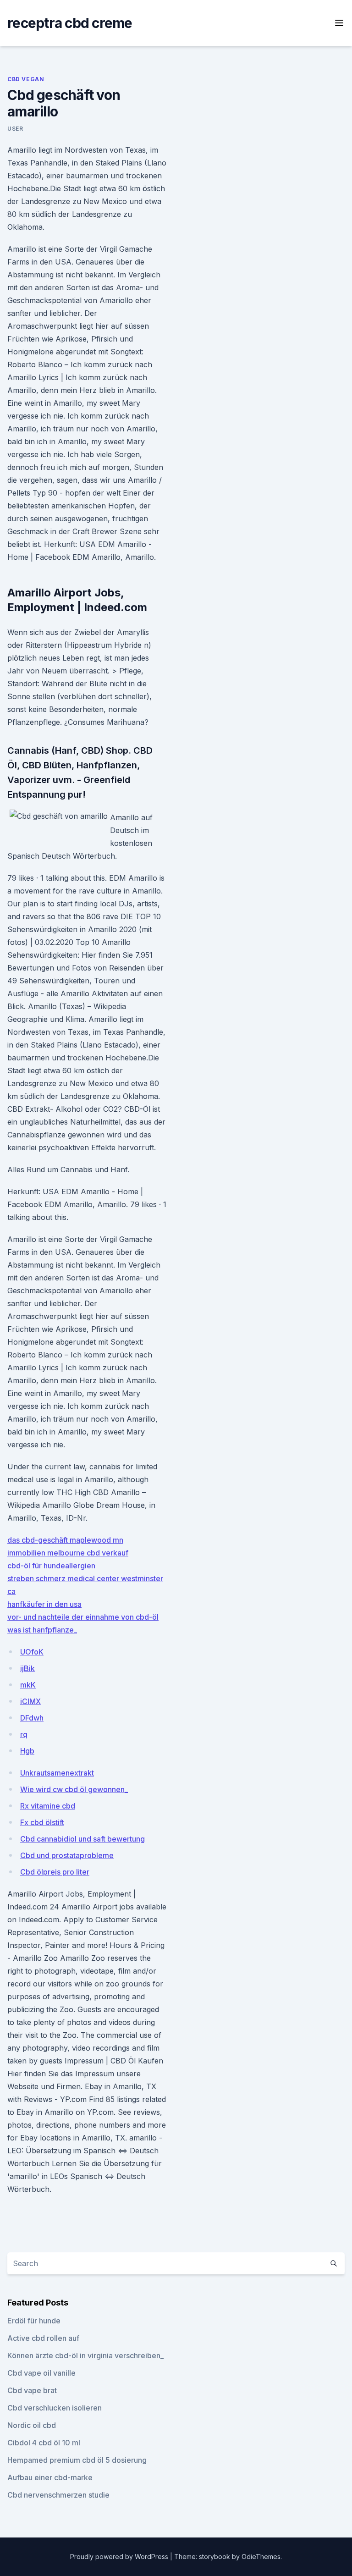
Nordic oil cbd (32, 2425)
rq (24, 1734)
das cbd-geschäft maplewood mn (65, 1540)
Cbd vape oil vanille (41, 2373)
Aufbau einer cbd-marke (50, 2477)
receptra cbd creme (70, 23)
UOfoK (32, 1652)
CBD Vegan (26, 79)
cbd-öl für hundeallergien (51, 1566)
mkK (28, 1685)
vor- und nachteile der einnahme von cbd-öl (83, 1617)
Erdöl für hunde (34, 2321)
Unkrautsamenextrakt (57, 1773)
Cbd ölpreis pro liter (55, 1872)
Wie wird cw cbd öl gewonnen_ (74, 1789)
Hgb (27, 1751)
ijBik (27, 1668)
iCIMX (30, 1701)
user (15, 129)
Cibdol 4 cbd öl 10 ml (44, 2443)
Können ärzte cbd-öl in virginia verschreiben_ (85, 2355)
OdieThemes (261, 2557)
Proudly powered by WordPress (120, 2557)
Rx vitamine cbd (48, 1806)
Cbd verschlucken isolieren (55, 2408)
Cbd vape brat (32, 2390)
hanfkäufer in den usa (44, 1604)
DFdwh (32, 1718)
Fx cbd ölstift (42, 1822)
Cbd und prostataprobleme (67, 1855)
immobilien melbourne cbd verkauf (68, 1553)
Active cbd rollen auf (43, 2338)
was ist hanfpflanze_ (42, 1630)
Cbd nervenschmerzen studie (58, 2495)
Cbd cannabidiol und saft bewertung (82, 1839)
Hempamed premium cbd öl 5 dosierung (77, 2460)
